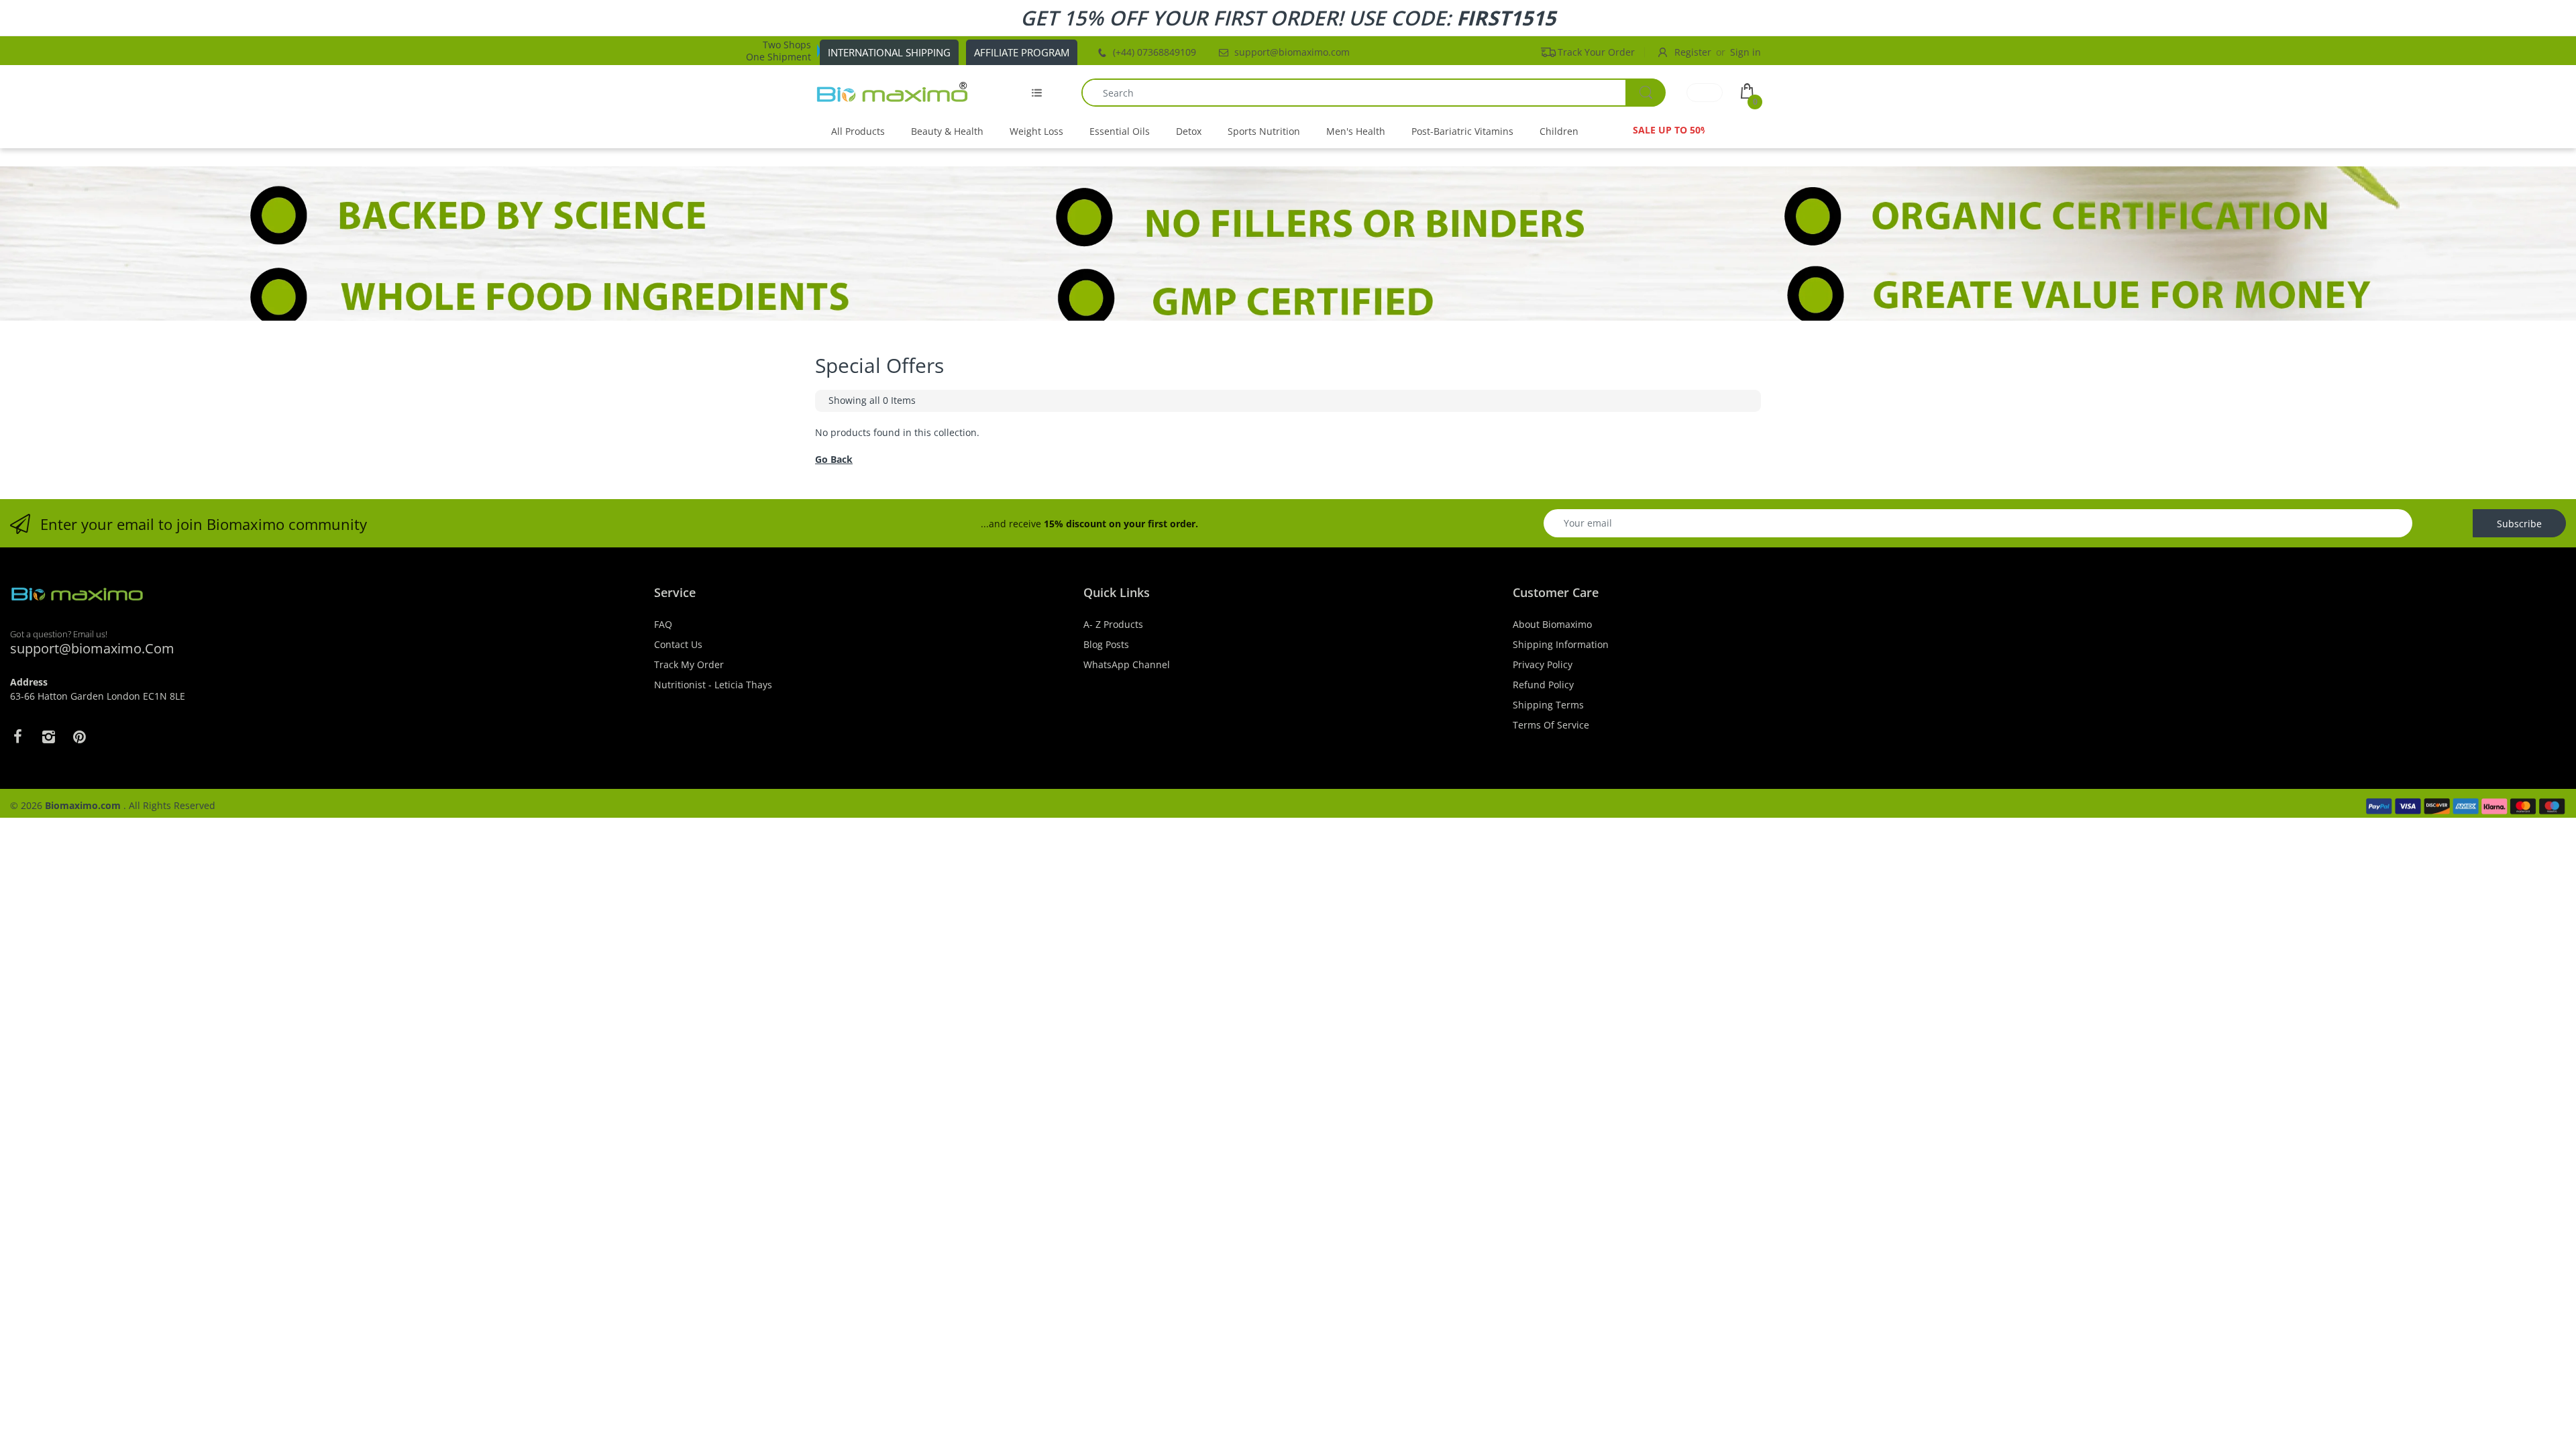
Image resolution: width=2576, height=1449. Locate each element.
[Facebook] (17, 737)
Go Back (834, 459)
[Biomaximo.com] (892, 93)
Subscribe (2519, 524)
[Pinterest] (79, 737)
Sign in (1746, 52)
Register (1693, 52)
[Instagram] (48, 737)
